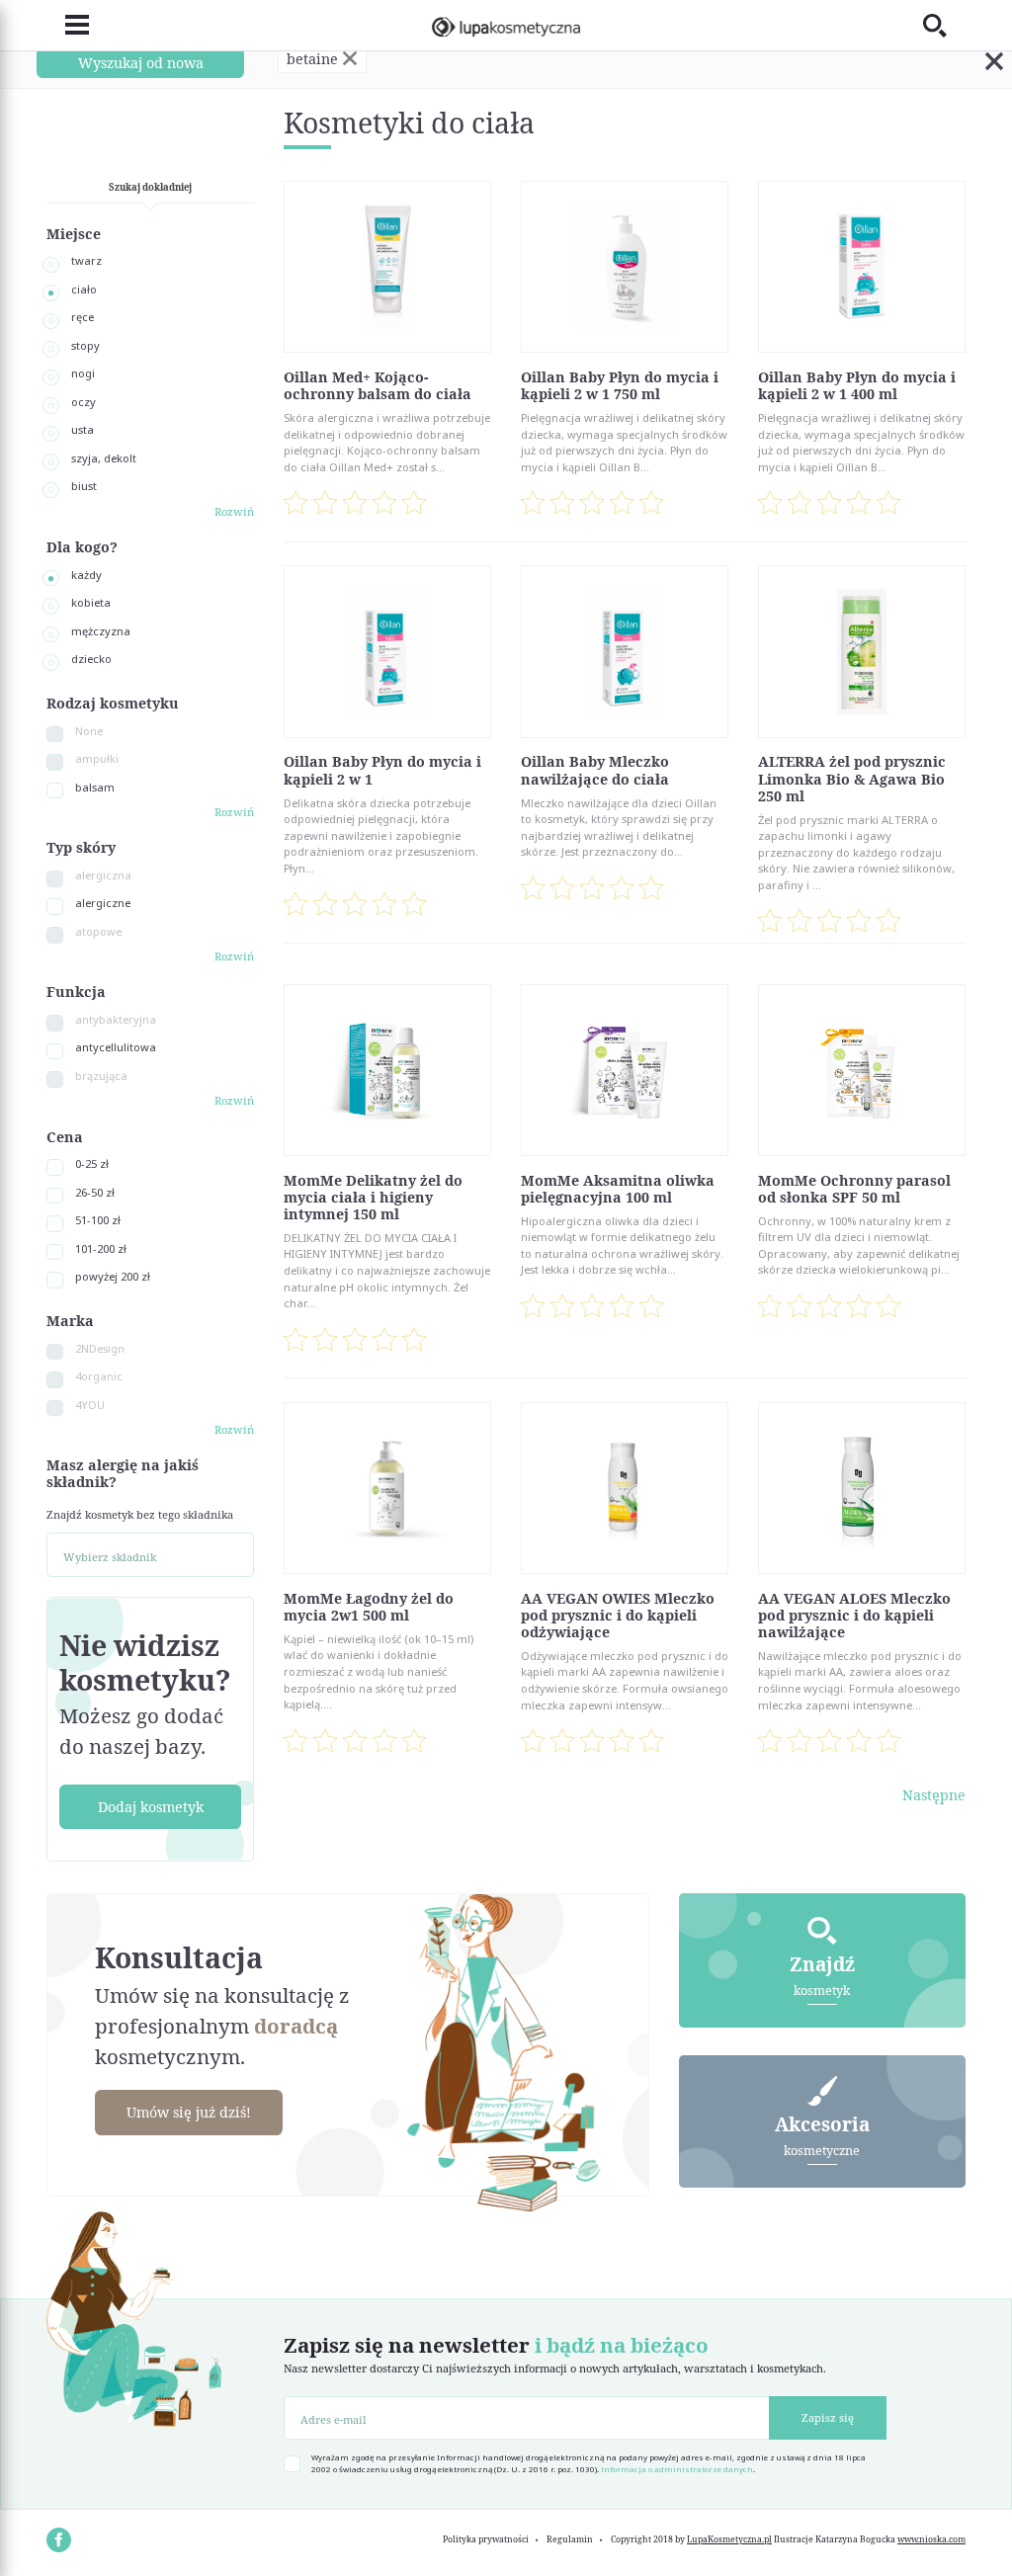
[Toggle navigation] (68, 26)
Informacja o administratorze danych (677, 2469)
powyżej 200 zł (113, 1276)
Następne (934, 1795)
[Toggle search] (944, 25)
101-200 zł (101, 1248)
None (89, 731)
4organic (99, 1376)
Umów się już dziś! (189, 2112)
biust (84, 486)
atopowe (98, 931)
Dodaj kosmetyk (151, 1807)
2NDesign (100, 1348)
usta (83, 429)
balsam (95, 787)
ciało (84, 289)
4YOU (90, 1405)
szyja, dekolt (104, 458)
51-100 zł (98, 1220)
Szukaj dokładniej (150, 187)
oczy (84, 402)
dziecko (91, 659)
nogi (83, 373)
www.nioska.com (931, 2539)
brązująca (101, 1076)
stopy (85, 345)
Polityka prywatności (486, 2539)
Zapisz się (828, 2417)
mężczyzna (101, 631)
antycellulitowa (116, 1047)
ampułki (97, 758)
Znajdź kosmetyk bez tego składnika (140, 1514)
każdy (86, 575)
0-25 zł (92, 1163)
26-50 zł (95, 1192)
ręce (83, 317)
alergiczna (103, 875)
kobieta (91, 602)
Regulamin (570, 2539)
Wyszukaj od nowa (141, 63)
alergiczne (103, 903)
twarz (86, 260)
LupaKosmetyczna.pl (729, 2539)
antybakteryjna (116, 1019)
